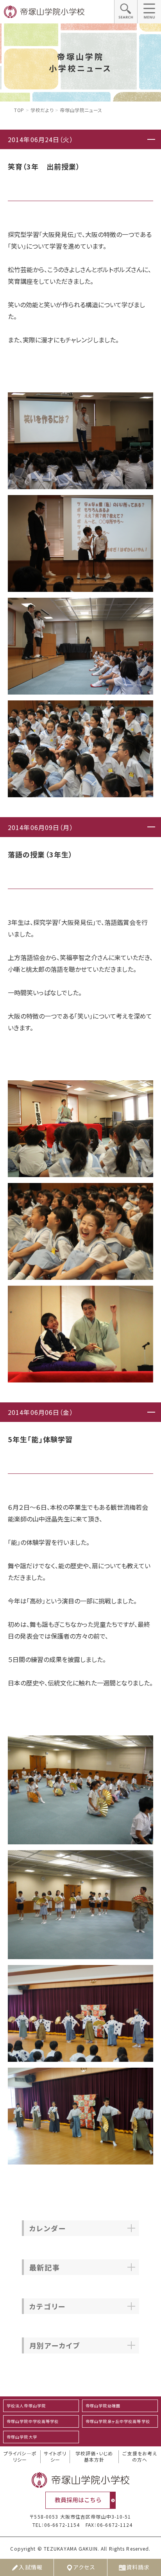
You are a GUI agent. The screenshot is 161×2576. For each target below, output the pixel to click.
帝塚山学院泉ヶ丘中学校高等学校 (118, 2421)
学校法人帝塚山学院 (26, 2406)
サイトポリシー (55, 2457)
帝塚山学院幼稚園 (103, 2406)
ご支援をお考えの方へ (140, 2457)
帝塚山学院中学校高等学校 (33, 2421)
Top (19, 110)
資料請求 (138, 2567)
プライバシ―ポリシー (20, 2457)
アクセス (84, 2567)
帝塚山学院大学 (22, 2437)
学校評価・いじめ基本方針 (94, 2457)
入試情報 (30, 2567)
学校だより (42, 110)
